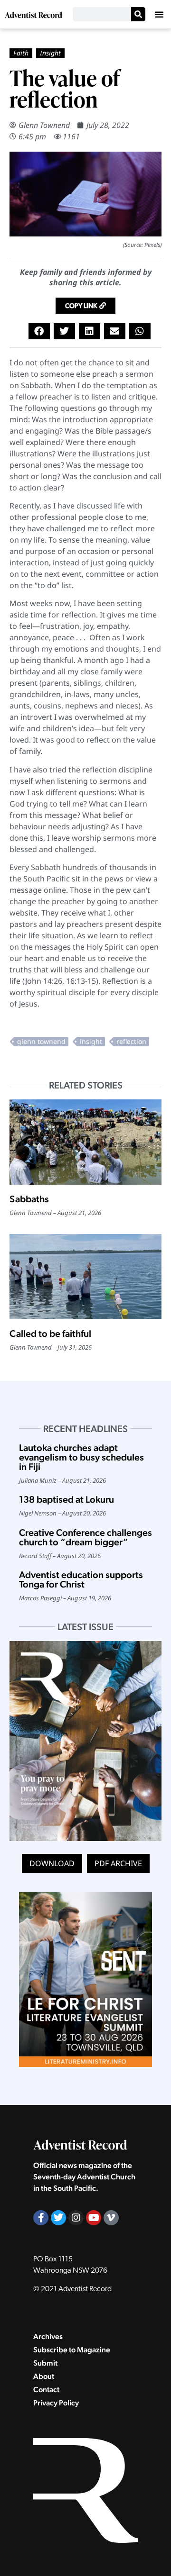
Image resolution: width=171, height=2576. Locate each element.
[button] (159, 14)
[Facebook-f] (41, 2218)
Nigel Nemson (38, 1513)
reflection (131, 1041)
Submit (45, 2363)
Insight (50, 53)
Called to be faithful (50, 1333)
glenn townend (41, 1041)
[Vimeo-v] (111, 2218)
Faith (21, 53)
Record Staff (35, 1556)
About (44, 2376)
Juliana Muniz (38, 1480)
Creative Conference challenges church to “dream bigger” (85, 1537)
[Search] (138, 14)
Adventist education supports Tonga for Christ (81, 1579)
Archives (48, 2336)
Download (52, 1863)
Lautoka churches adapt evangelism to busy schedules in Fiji (81, 1457)
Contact (46, 2390)
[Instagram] (76, 2218)
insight (91, 1041)
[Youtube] (94, 2218)
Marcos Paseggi (40, 1598)
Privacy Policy (56, 2403)
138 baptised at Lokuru (66, 1499)
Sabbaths (29, 1199)
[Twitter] (58, 2218)
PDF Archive (118, 1863)
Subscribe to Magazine (72, 2350)
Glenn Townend (44, 125)
